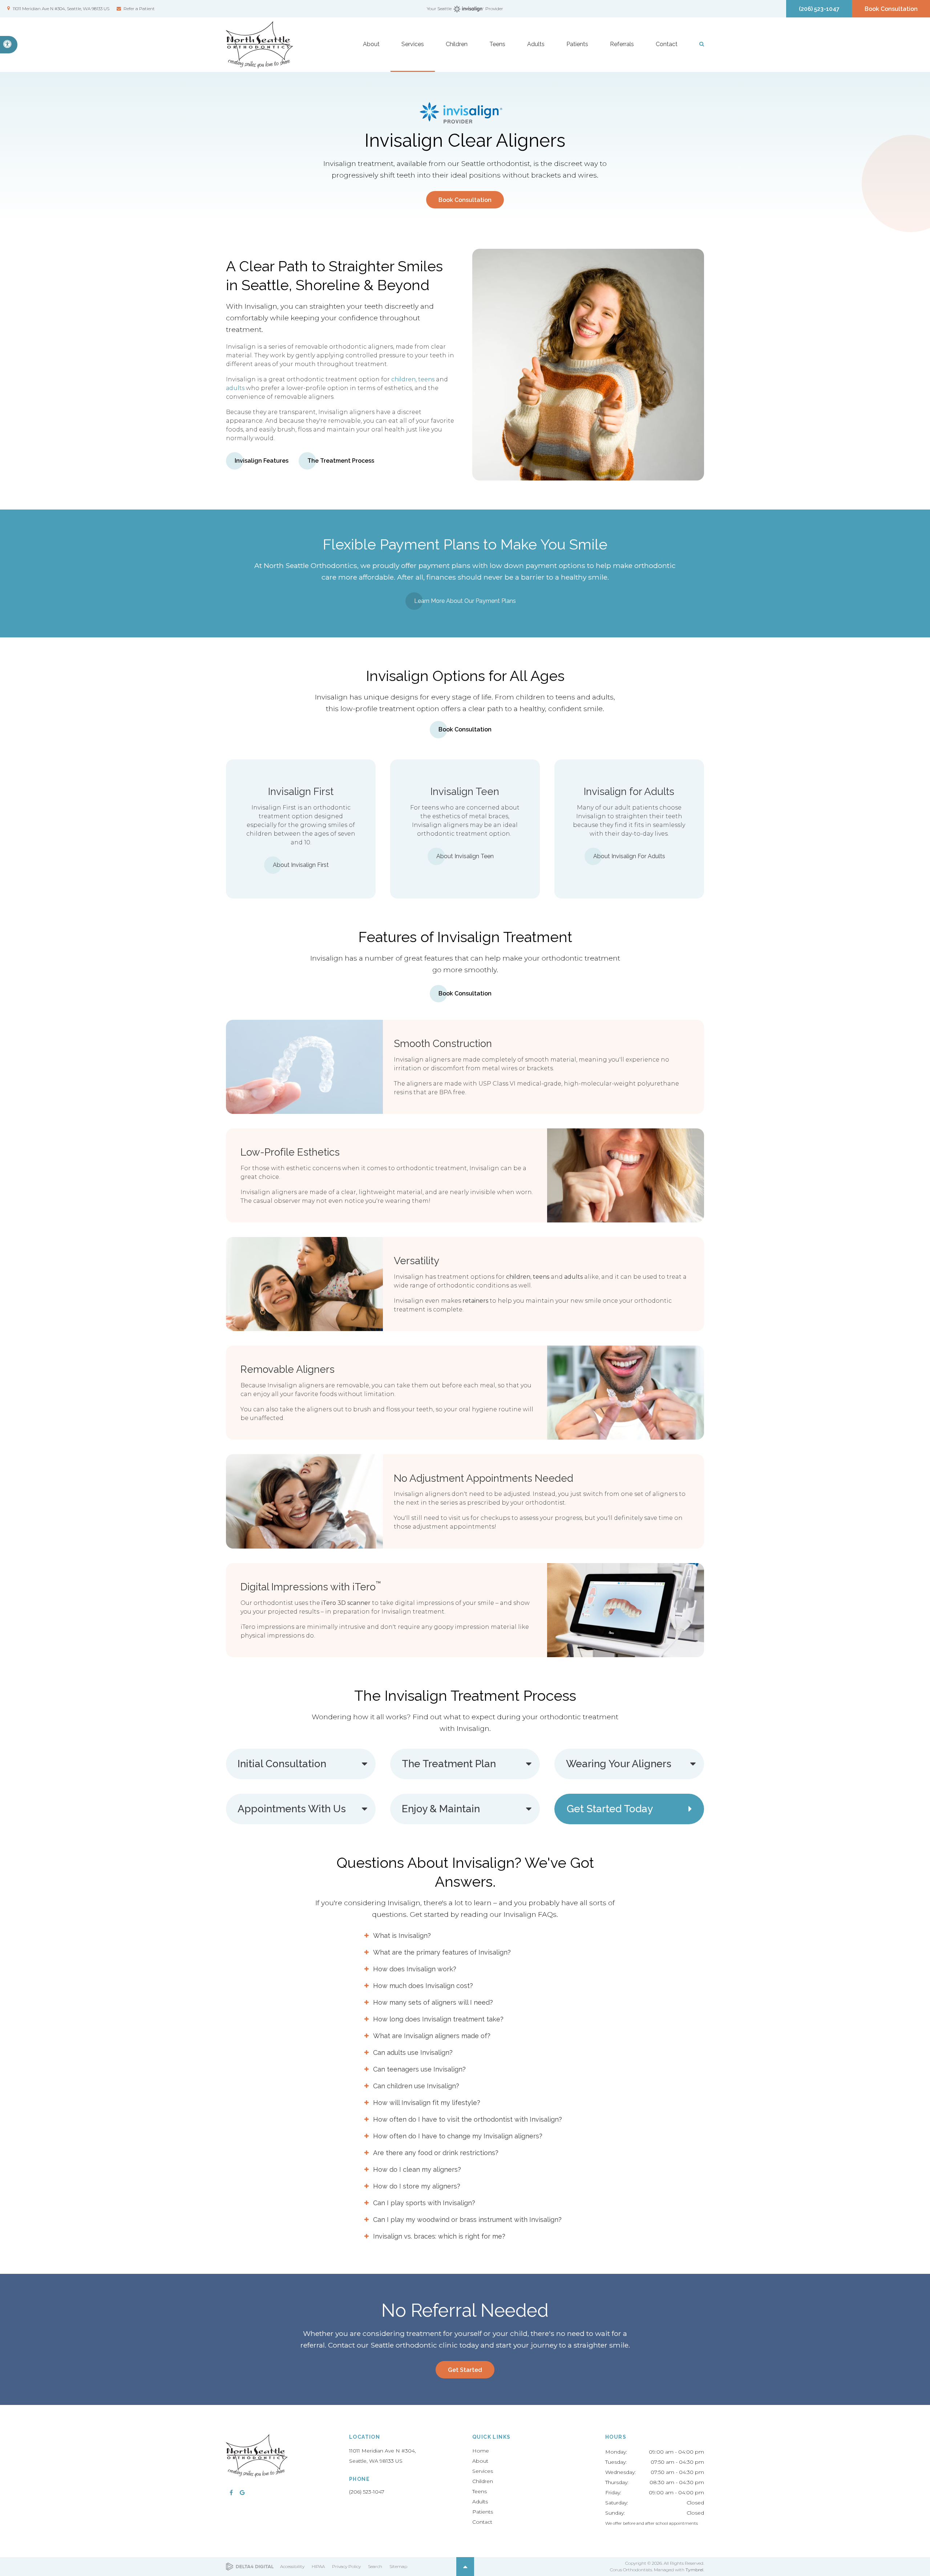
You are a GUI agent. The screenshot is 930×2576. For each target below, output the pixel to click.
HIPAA (318, 2566)
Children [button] (457, 44)
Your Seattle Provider (465, 9)
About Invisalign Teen (465, 856)
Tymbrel (694, 2570)
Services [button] (413, 44)
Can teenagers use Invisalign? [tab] (419, 2069)
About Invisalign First (301, 865)
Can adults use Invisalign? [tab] (413, 2052)
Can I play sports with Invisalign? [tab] (424, 2203)
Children (483, 2481)
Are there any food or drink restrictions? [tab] (436, 2153)
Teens (480, 2491)
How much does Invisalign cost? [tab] (423, 1986)
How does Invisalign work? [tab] (415, 1969)
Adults (480, 2502)
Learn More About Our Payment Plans (465, 601)
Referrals (622, 44)
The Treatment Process (341, 461)
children (403, 379)
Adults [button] (536, 44)
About (480, 2461)
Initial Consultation (282, 1764)
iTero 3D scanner (346, 1603)
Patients (483, 2512)
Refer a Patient (139, 9)
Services (483, 2471)
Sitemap (398, 2566)
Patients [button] (577, 44)
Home (481, 2451)
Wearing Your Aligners (619, 1764)
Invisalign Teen (465, 792)
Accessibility (292, 2566)
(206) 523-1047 (367, 2492)
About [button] (371, 44)
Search (375, 2566)
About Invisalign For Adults (629, 856)
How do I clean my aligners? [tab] (417, 2169)
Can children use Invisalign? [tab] (416, 2086)
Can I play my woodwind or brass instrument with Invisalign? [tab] (467, 2220)
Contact (482, 2522)
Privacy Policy (346, 2566)
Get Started (465, 2370)
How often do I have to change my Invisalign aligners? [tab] (458, 2136)
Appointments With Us (292, 1809)
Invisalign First (301, 792)
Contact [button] (667, 44)
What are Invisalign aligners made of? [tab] (432, 2036)
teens (426, 379)
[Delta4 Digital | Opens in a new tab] (250, 2567)
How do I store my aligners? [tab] (417, 2186)
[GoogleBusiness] (242, 2492)
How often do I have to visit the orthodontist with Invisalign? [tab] (468, 2119)
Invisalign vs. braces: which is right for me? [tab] (439, 2236)
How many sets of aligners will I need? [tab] (433, 2002)
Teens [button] (497, 44)
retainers (475, 1301)
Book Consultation (891, 9)
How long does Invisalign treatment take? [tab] (438, 2019)
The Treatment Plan (449, 1764)
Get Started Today (610, 1809)
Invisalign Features (262, 461)
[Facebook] (231, 2492)
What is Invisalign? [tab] (402, 1936)
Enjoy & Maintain (441, 1809)
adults (235, 388)
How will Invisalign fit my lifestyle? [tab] (427, 2103)
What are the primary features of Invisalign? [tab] (442, 1952)
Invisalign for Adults (629, 792)
